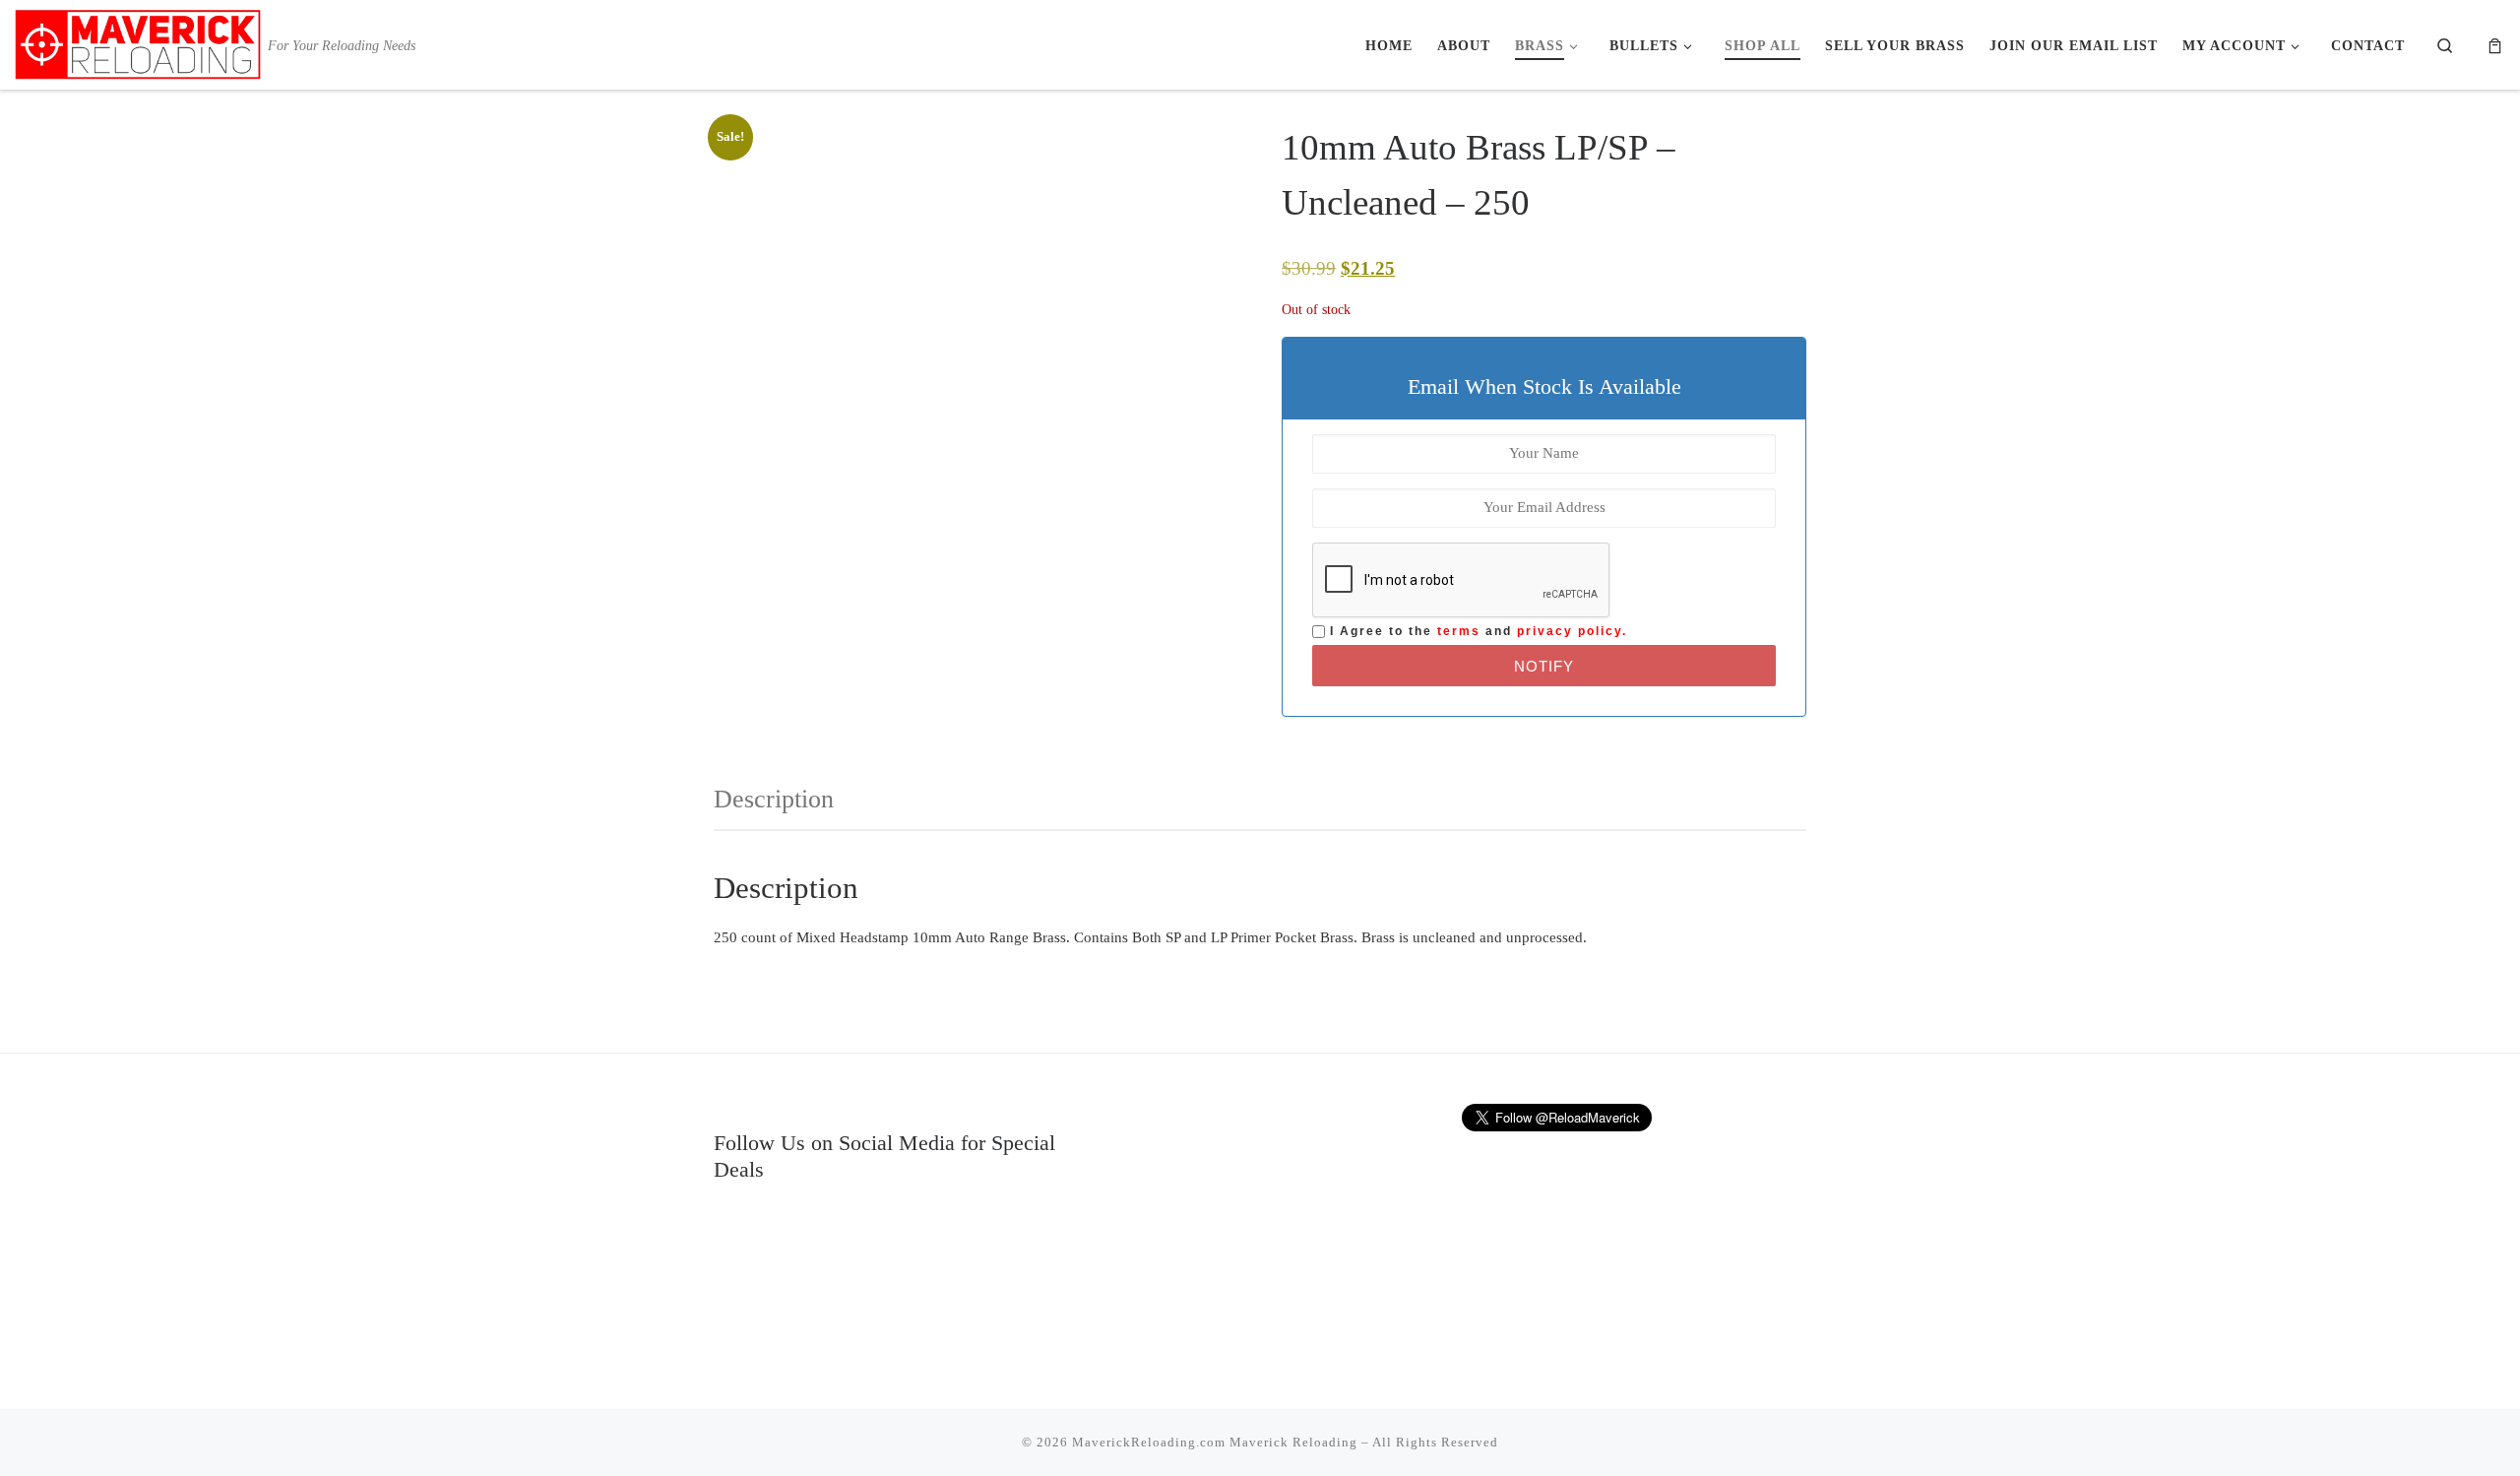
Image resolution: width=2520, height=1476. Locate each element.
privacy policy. (1572, 631)
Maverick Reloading (1293, 1442)
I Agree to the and (1476, 631)
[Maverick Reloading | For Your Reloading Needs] (138, 41)
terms (1459, 631)
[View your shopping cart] (2495, 45)
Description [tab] (774, 799)
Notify (1544, 666)
